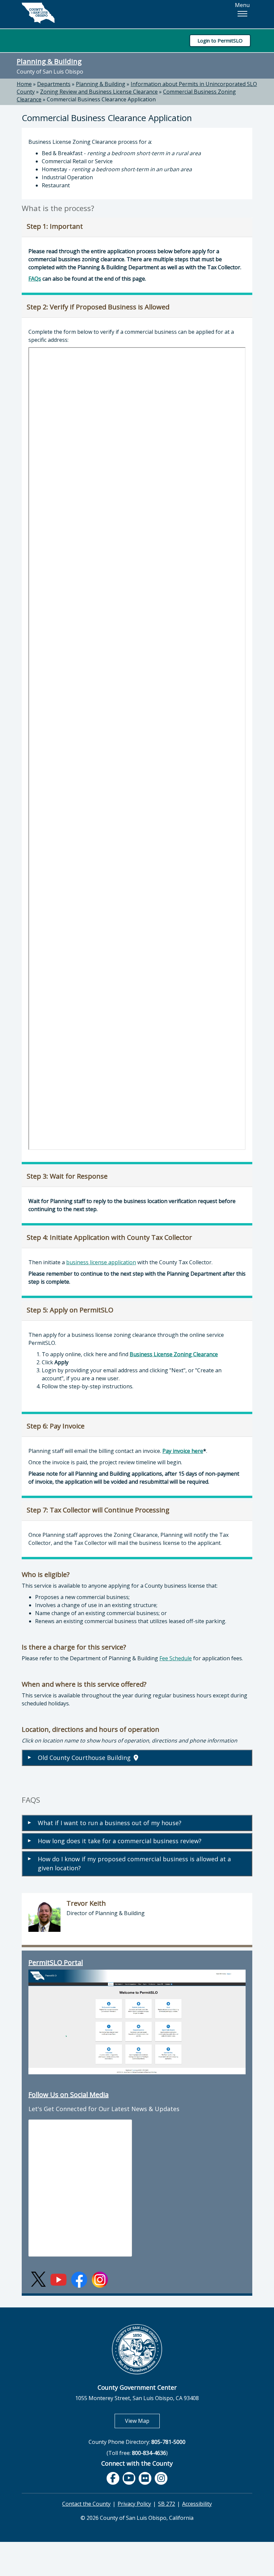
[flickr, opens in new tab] (145, 2478)
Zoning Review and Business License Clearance (99, 92)
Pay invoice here (183, 1451)
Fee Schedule (176, 1658)
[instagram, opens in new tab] (161, 2478)
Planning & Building (49, 61)
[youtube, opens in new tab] (129, 2478)
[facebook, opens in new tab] (113, 2478)
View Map (142, 2421)
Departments (54, 84)
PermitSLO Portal (56, 1962)
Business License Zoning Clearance (174, 1354)
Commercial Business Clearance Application (101, 99)
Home (24, 84)
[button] (242, 14)
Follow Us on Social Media (68, 2095)
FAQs (35, 279)
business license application (101, 1262)
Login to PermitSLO (220, 40)
